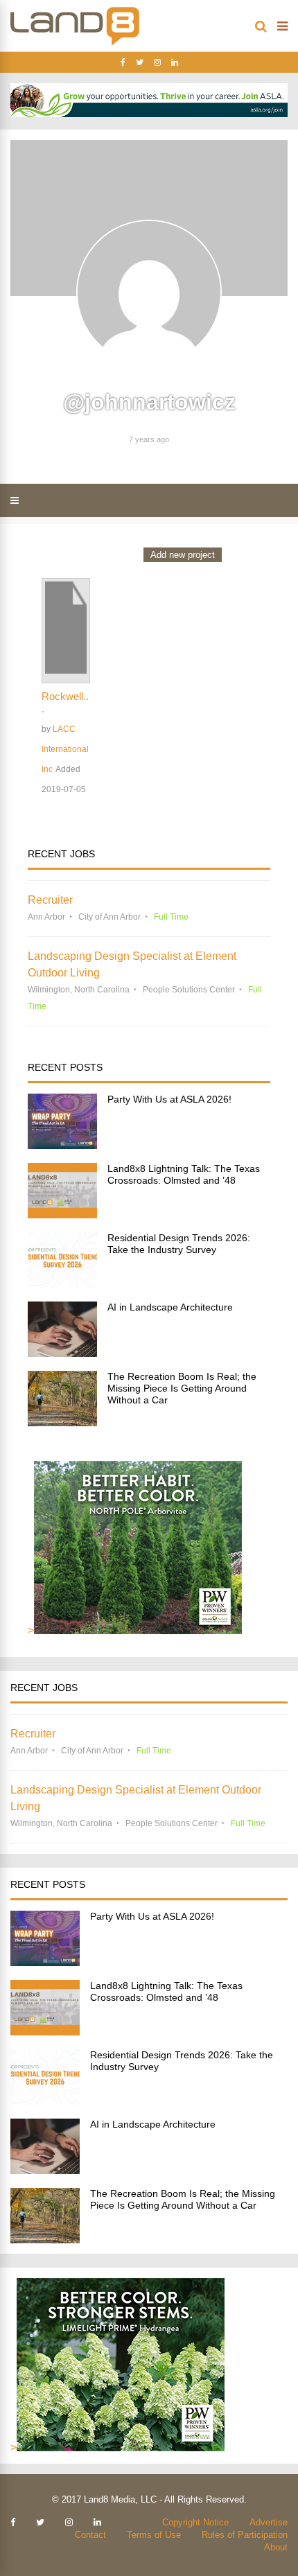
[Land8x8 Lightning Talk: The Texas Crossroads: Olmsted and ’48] (62, 1215)
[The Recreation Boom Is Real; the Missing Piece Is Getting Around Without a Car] (62, 1422)
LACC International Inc (65, 749)
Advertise (269, 2522)
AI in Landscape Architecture (170, 1307)
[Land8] (75, 43)
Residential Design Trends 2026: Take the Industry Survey (179, 1244)
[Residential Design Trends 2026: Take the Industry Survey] (62, 1284)
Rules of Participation (245, 2535)
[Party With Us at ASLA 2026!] (62, 1145)
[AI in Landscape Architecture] (62, 1353)
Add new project (183, 555)
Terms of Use (154, 2535)
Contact (90, 2535)
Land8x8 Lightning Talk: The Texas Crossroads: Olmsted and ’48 (184, 1174)
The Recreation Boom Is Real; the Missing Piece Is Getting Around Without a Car (182, 1388)
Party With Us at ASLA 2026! (169, 1099)
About (276, 2547)
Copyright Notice (195, 2522)
